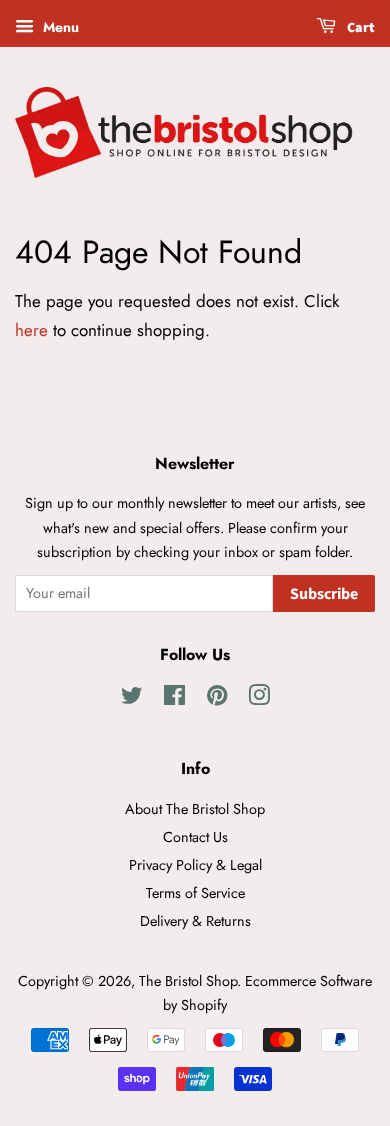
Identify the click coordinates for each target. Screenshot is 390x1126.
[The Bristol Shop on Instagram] (259, 699)
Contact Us (195, 837)
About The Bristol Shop (195, 809)
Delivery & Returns (195, 921)
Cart (359, 28)
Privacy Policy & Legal (195, 865)
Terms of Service (195, 893)
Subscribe (324, 594)
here (31, 330)
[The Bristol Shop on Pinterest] (217, 699)
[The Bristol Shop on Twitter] (132, 699)
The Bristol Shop (188, 981)
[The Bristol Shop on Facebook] (174, 699)
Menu (59, 27)
